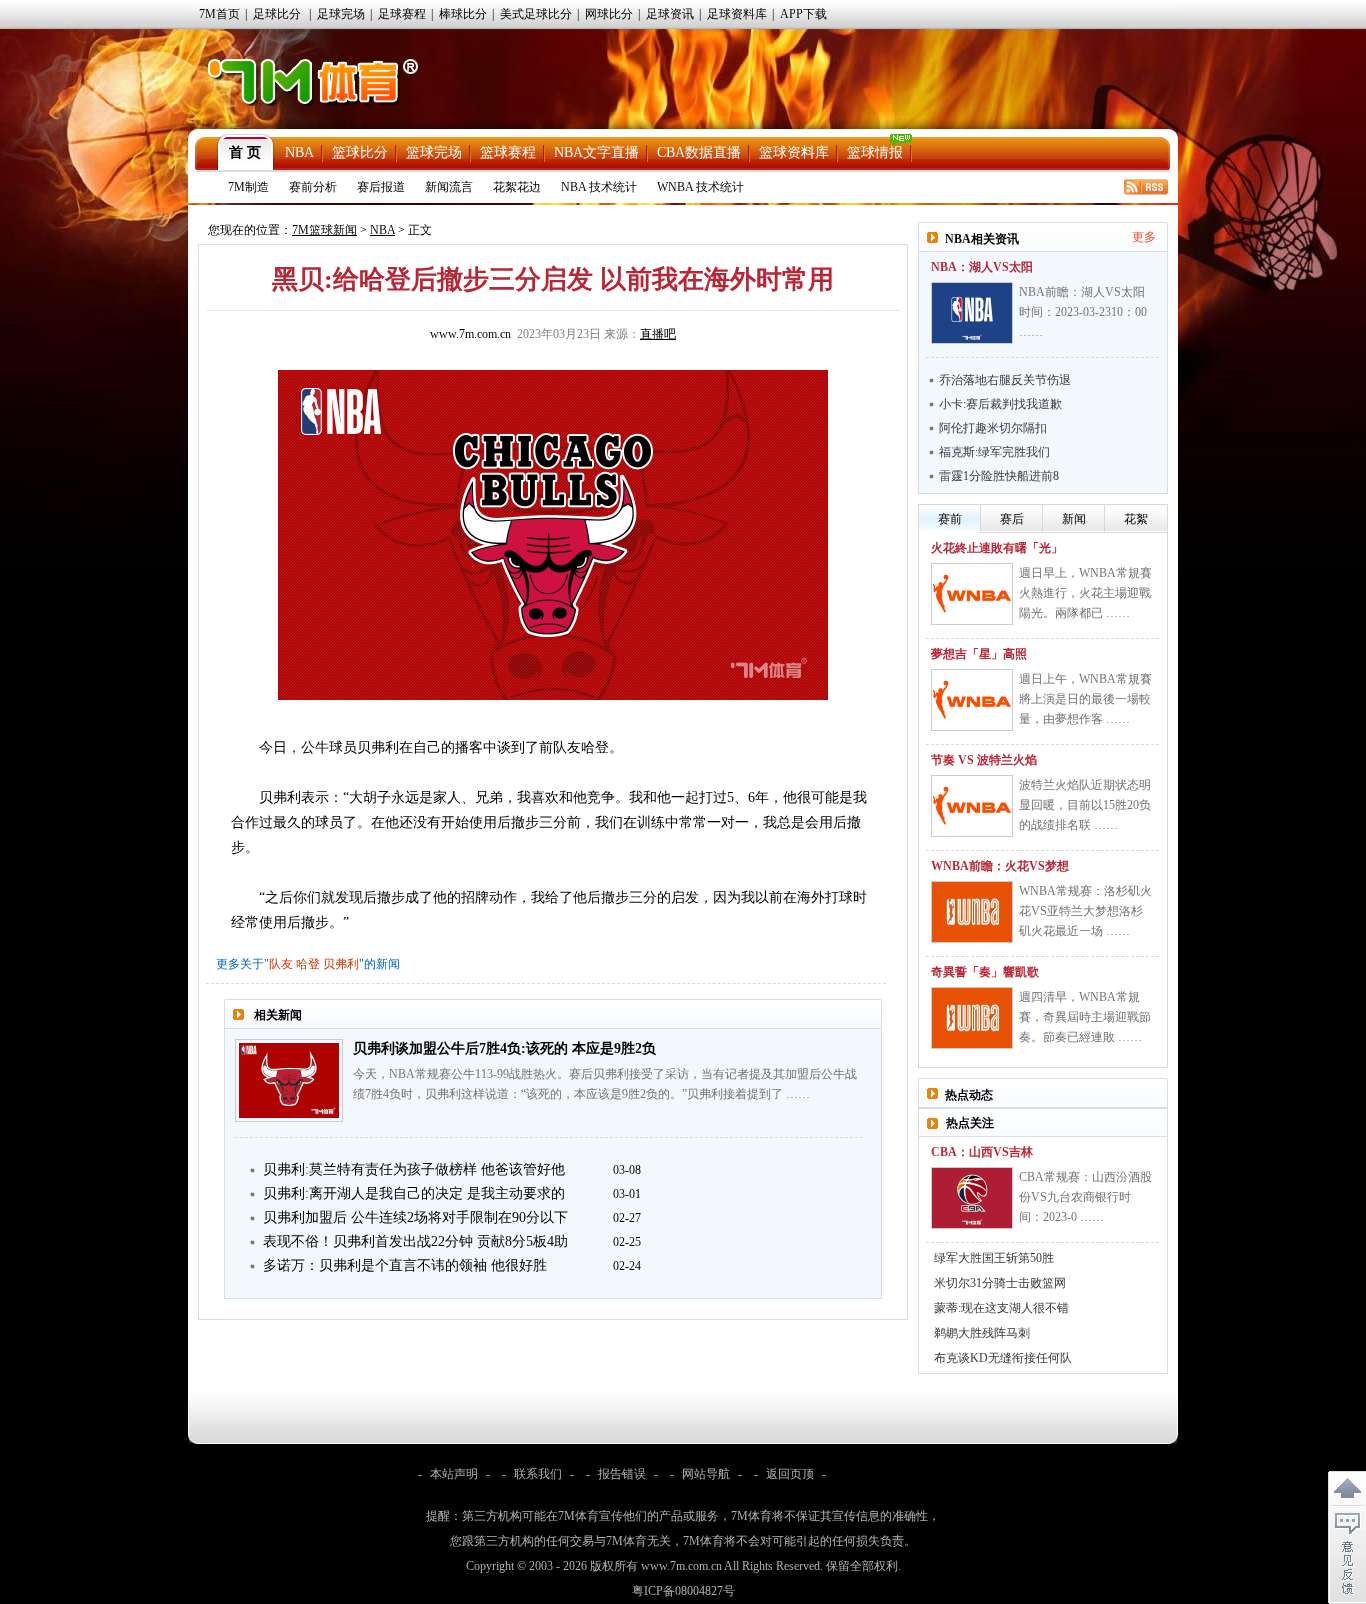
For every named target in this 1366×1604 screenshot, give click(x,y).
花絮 (1136, 519)
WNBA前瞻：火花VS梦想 (1000, 866)
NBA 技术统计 (599, 187)
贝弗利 (341, 964)
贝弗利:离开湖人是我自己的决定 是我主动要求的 (414, 1193)
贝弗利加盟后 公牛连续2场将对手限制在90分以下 (415, 1217)
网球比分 (609, 14)
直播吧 (658, 334)
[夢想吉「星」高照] (972, 700)
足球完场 (341, 14)
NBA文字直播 (596, 152)
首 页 (245, 152)
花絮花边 (517, 187)
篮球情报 (875, 152)
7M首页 (219, 14)
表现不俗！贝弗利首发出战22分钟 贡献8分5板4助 (415, 1241)
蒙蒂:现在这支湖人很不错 (1001, 1308)
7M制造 (248, 187)
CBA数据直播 (699, 152)
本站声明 (454, 1474)
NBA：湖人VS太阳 (982, 267)
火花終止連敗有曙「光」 (997, 548)
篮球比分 (360, 152)
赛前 (950, 519)
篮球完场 (434, 152)
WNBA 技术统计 (700, 187)
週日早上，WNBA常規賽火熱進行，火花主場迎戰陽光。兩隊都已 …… (1085, 593)
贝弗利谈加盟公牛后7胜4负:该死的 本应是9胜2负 (504, 1048)
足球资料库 (737, 14)
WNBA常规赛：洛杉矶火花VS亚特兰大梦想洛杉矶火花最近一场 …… (1085, 911)
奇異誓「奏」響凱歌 (985, 972)
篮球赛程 (508, 152)
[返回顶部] (1347, 1489)
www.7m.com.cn (470, 334)
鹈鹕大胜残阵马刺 (982, 1333)
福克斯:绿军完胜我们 (994, 452)
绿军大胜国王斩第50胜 (994, 1258)
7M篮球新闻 (324, 230)
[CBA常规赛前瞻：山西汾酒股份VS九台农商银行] (972, 1198)
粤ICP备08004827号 (683, 1591)
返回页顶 (790, 1474)
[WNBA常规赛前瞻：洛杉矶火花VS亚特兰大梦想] (972, 912)
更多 (1144, 237)
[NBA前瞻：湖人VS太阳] (972, 313)
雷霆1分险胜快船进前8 (999, 476)
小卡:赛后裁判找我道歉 (1000, 404)
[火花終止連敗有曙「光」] (972, 594)
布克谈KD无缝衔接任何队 (1003, 1358)
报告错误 (622, 1474)
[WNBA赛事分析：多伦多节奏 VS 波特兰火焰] (972, 806)
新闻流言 (449, 187)
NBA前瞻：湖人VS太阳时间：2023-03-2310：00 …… (1083, 312)
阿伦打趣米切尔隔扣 (993, 428)
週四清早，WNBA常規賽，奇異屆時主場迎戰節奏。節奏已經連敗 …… (1085, 1017)
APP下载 (803, 14)
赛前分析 (313, 187)
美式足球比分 (536, 14)
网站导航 (706, 1474)
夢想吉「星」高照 (979, 654)
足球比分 (277, 14)
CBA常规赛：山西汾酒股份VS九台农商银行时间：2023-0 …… (1085, 1197)
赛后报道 (381, 187)
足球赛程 (402, 14)
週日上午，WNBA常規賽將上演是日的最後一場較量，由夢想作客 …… (1085, 699)
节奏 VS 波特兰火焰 (984, 760)
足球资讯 (670, 14)
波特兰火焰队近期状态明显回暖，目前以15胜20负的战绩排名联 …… (1085, 805)
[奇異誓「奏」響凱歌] (972, 1018)
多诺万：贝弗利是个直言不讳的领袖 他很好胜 (405, 1265)
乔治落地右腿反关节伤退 (1005, 380)
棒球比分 (463, 14)
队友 (281, 964)
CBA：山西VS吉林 (982, 1152)
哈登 (308, 964)
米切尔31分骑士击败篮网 (1000, 1283)
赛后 (1012, 519)
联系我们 (538, 1474)
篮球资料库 (794, 152)
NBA (299, 152)
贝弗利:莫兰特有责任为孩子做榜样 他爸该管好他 (414, 1169)
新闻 (1074, 519)
